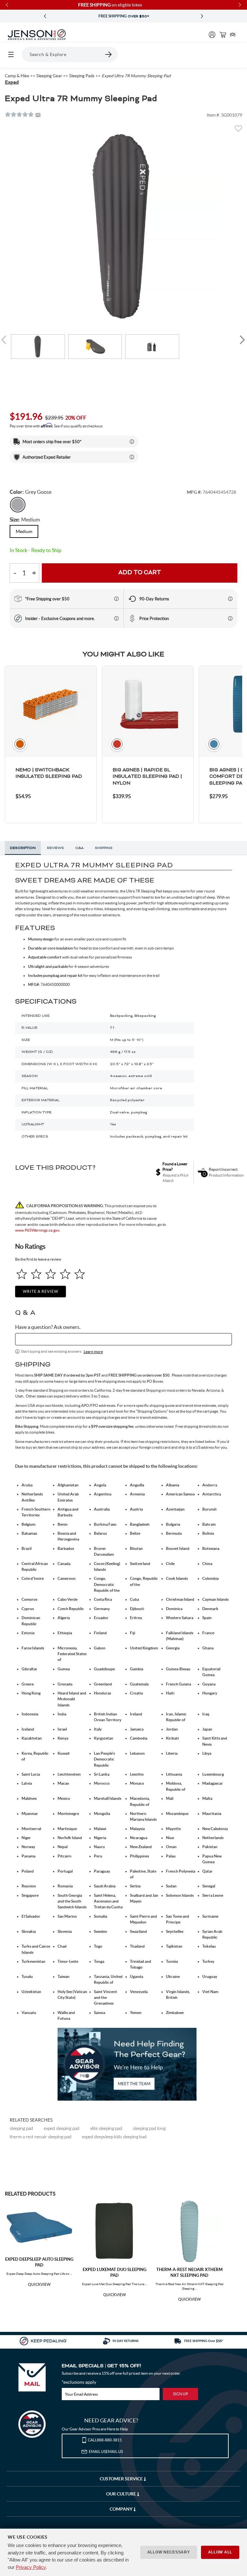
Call (105, 2440)
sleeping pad (21, 2128)
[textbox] (124, 1339)
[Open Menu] (11, 54)
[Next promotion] (202, 16)
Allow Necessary (169, 2552)
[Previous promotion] (45, 16)
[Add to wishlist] (238, 130)
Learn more (93, 1352)
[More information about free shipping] (116, 599)
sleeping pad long (149, 2128)
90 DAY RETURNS (123, 16)
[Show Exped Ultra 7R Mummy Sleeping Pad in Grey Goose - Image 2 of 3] (95, 347)
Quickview (39, 2285)
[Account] (212, 35)
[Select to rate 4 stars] (65, 1274)
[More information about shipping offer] (132, 442)
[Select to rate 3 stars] (51, 1274)
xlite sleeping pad (106, 2128)
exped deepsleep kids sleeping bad (114, 2137)
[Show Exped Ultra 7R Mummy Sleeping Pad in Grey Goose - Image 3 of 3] (152, 347)
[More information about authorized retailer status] (132, 457)
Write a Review (41, 1291)
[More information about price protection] (230, 618)
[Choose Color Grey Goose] (18, 505)
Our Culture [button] (122, 2494)
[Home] (37, 35)
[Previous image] (5, 340)
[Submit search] (109, 54)
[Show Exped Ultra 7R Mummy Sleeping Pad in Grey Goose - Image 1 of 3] (38, 347)
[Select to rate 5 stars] (80, 1274)
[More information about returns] (230, 599)
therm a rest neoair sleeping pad (41, 2137)
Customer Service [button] (122, 2479)
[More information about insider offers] (116, 618)
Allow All (220, 2552)
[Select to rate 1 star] (22, 1274)
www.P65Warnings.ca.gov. (38, 1230)
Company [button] (122, 2509)
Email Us (106, 2452)
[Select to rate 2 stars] (36, 1274)
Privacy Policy (31, 2567)
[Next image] (242, 340)
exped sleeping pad (62, 2128)
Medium (24, 531)
